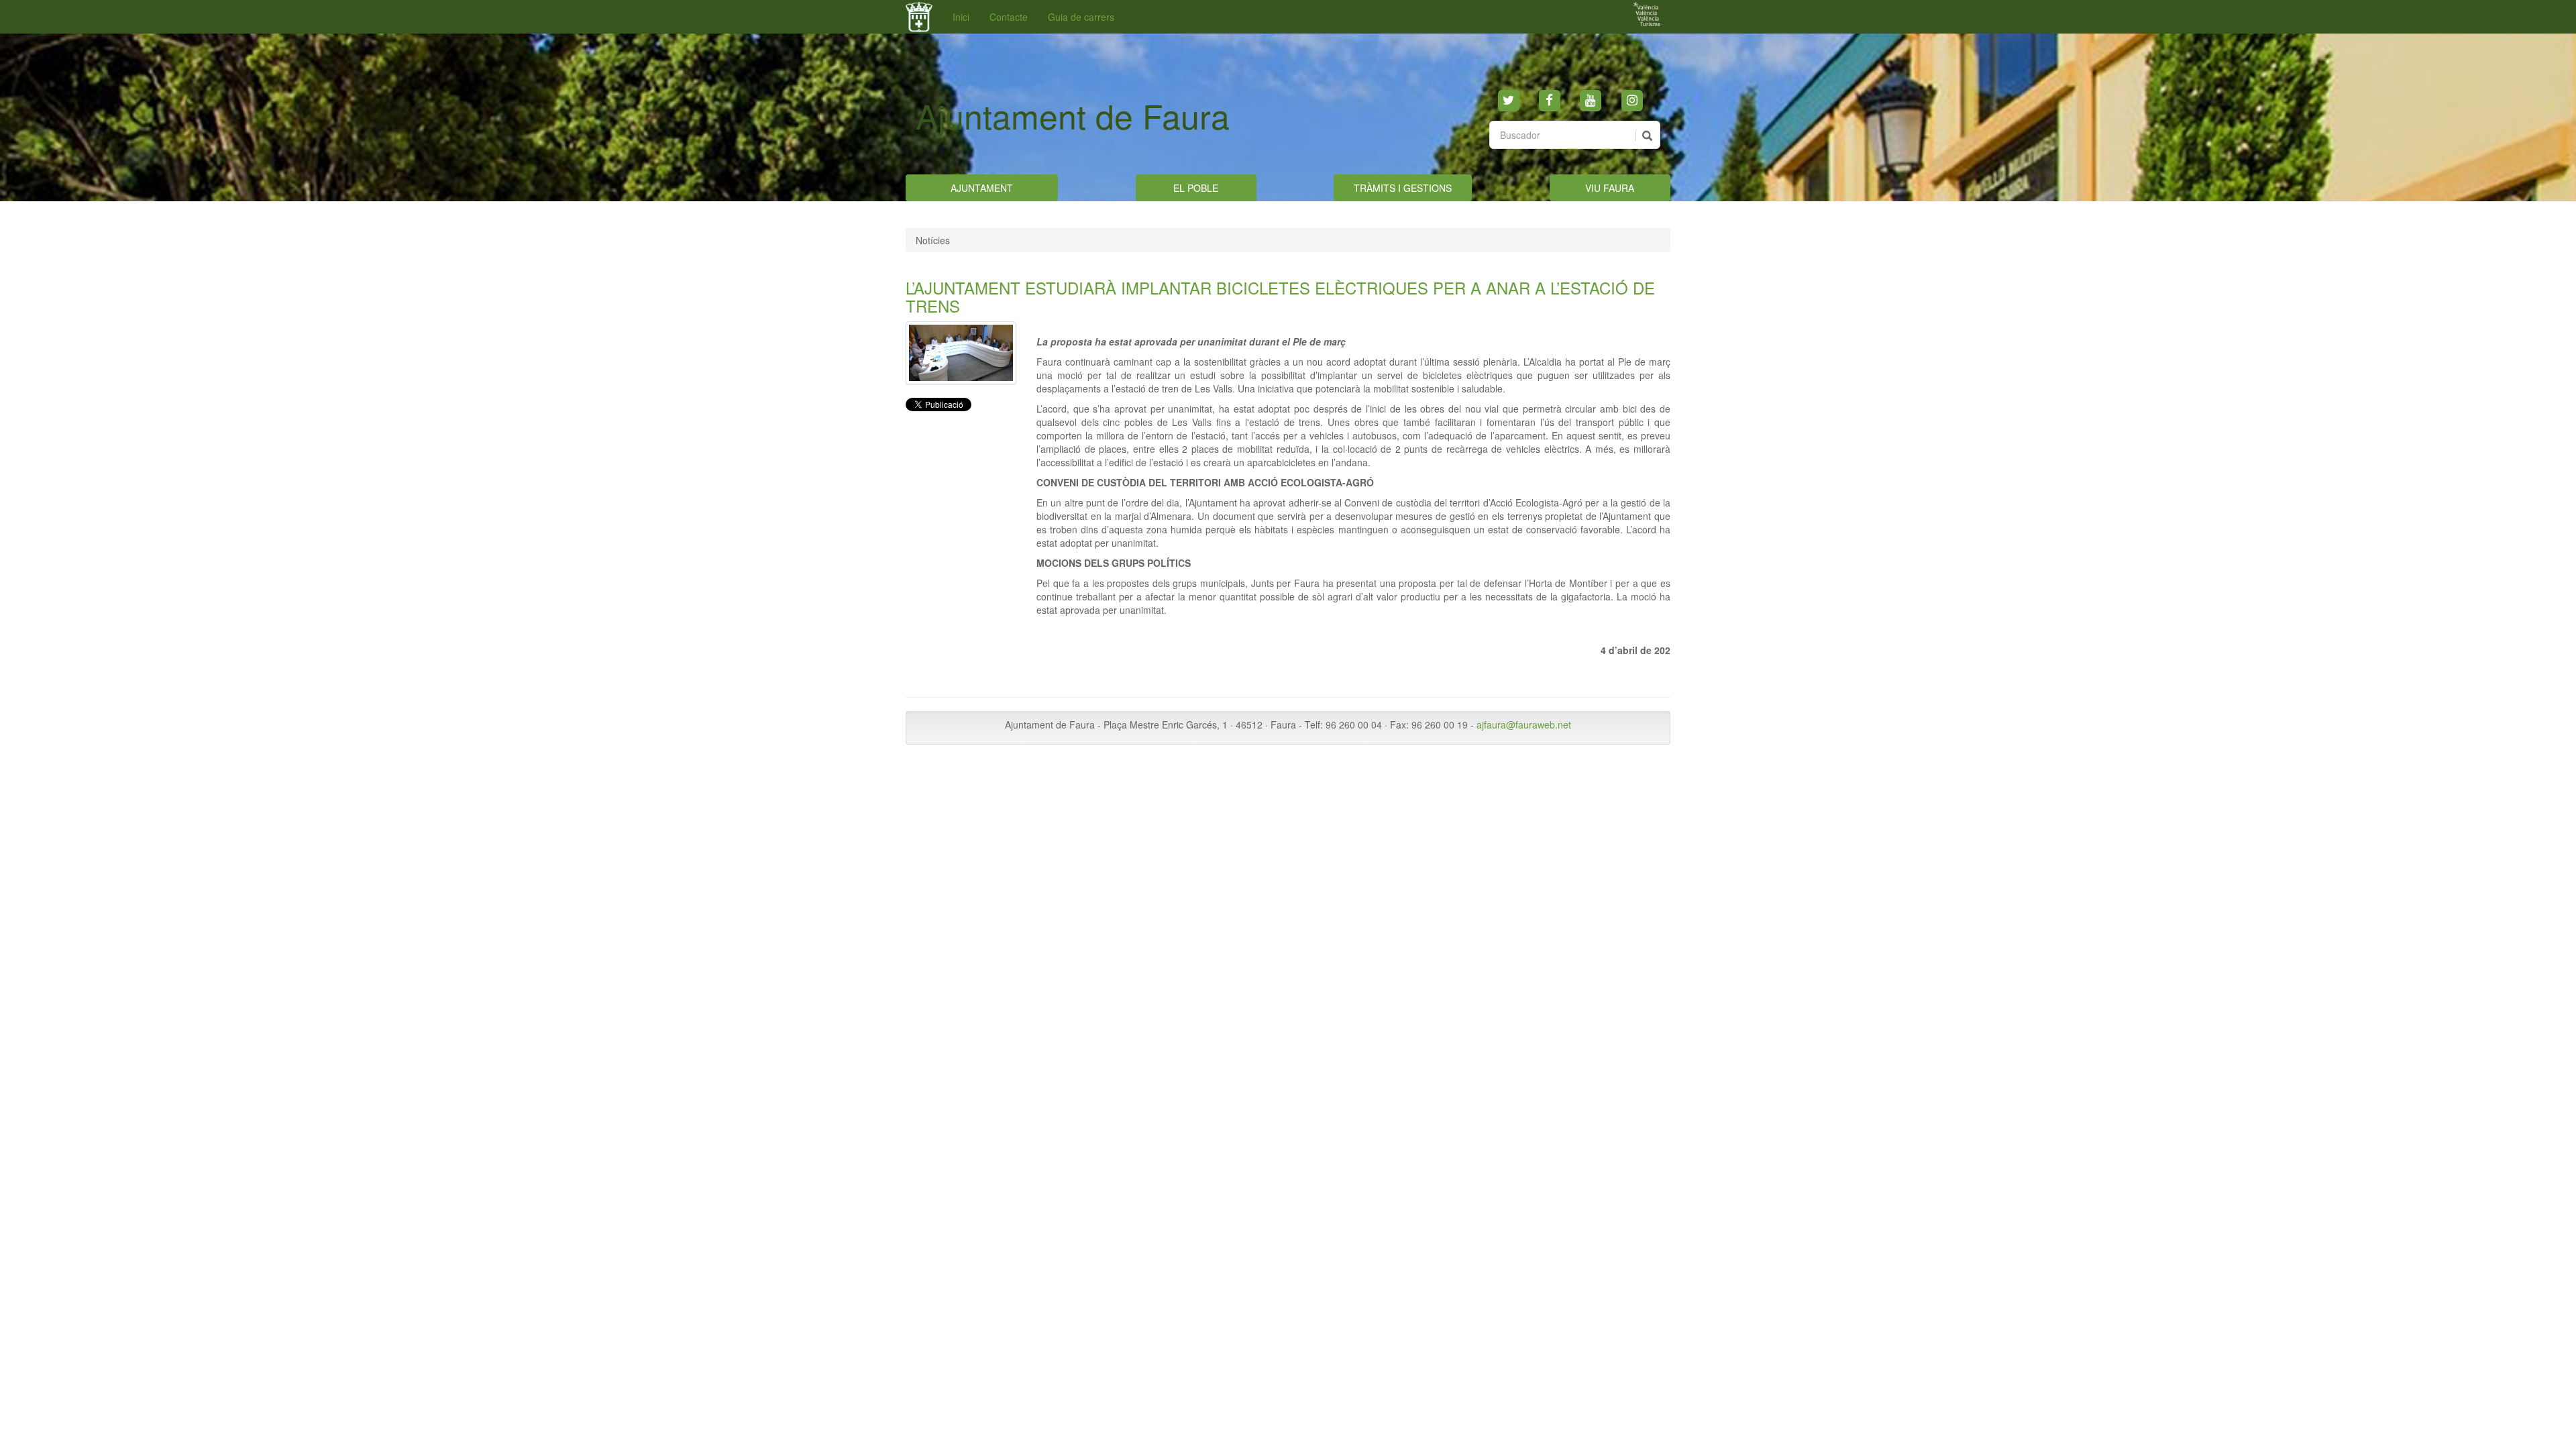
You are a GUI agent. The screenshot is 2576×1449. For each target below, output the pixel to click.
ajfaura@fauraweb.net (1524, 724)
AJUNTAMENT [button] (982, 188)
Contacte (1009, 17)
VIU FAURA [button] (1610, 188)
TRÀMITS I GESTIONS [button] (1403, 188)
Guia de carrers (1081, 17)
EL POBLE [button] (1196, 188)
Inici (961, 17)
